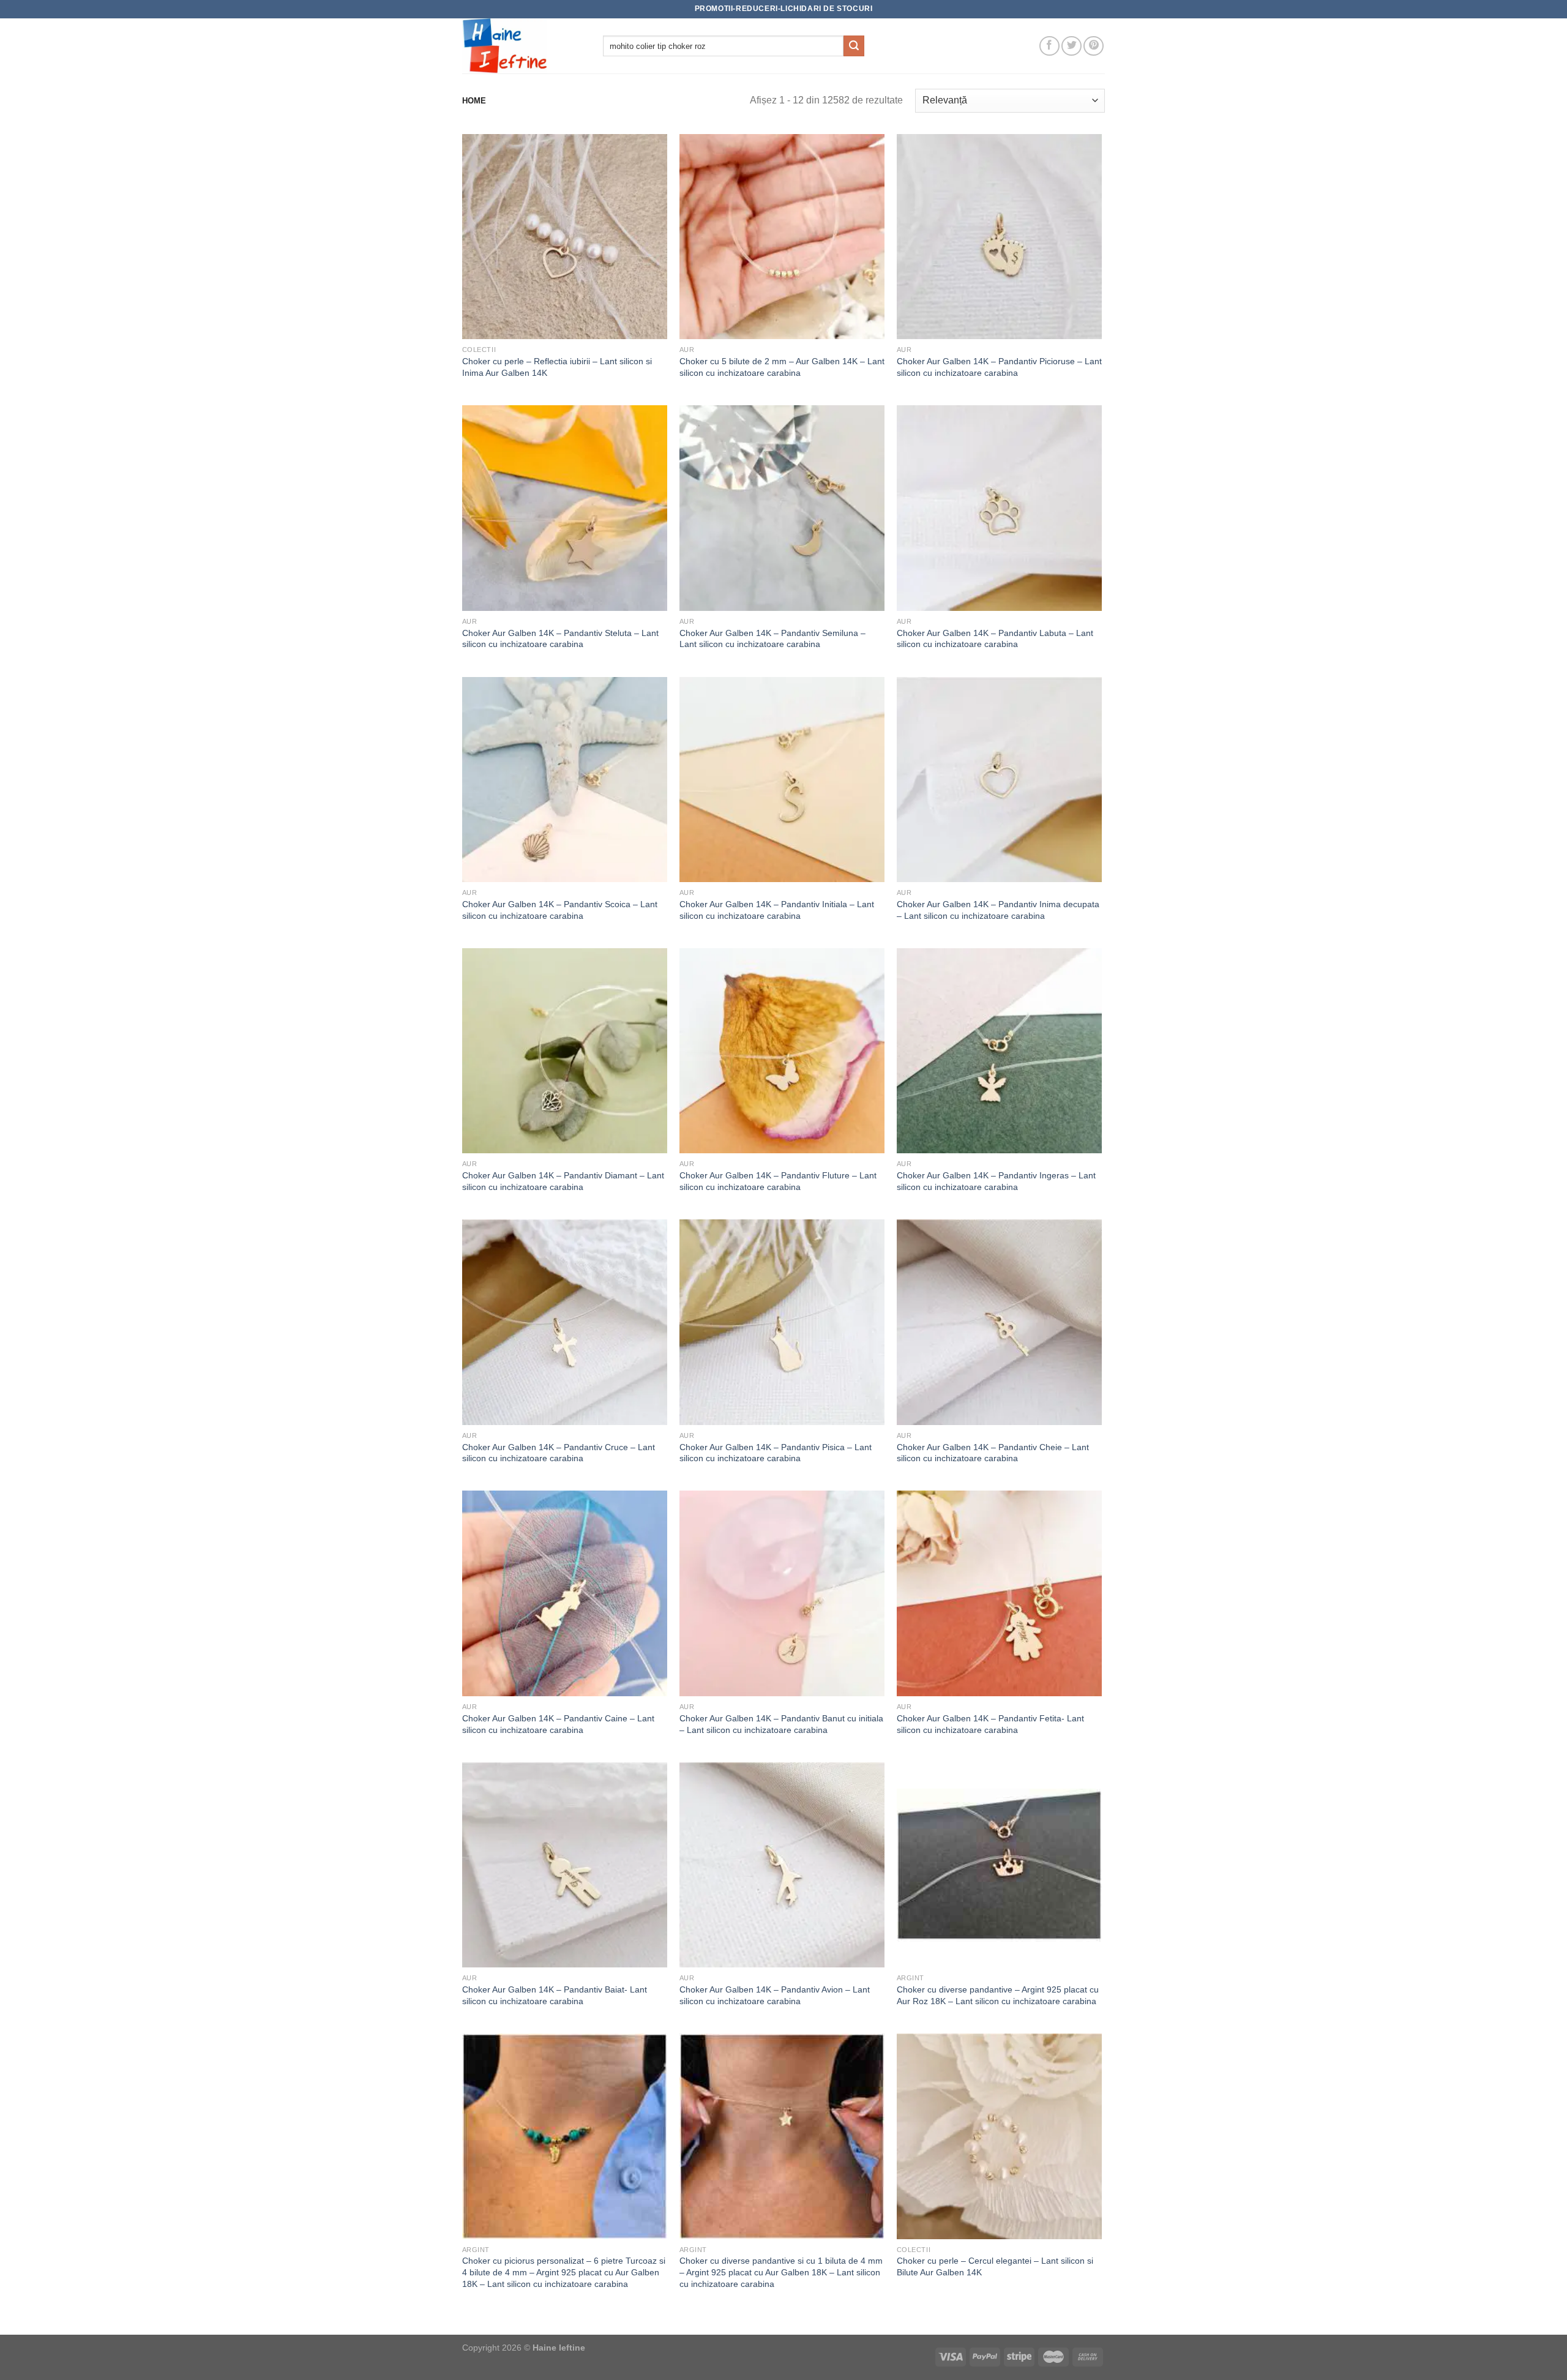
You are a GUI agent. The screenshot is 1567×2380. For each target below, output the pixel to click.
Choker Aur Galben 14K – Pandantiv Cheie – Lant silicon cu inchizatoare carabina (993, 1453)
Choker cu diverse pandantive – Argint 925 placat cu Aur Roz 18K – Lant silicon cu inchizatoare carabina (998, 1995)
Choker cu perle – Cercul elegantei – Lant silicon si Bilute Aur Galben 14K (995, 2266)
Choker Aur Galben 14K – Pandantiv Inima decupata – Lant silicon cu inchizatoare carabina (998, 910)
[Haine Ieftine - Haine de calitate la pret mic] (523, 46)
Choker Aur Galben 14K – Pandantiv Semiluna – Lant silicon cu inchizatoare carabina (772, 639)
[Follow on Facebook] (1049, 46)
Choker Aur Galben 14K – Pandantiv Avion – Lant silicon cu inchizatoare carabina (775, 1995)
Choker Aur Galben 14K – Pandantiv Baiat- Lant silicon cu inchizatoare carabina (555, 1995)
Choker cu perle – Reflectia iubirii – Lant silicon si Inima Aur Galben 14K (557, 367)
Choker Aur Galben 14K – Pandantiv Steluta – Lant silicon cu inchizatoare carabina (560, 639)
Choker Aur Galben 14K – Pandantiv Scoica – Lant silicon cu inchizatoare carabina (560, 910)
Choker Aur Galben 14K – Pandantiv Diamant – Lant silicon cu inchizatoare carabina (563, 1181)
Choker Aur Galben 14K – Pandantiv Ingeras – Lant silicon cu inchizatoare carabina (996, 1181)
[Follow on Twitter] (1071, 46)
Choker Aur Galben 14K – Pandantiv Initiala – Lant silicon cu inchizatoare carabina (777, 910)
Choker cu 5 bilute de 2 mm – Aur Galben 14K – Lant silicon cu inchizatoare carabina (782, 367)
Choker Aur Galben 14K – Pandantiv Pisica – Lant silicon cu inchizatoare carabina (776, 1453)
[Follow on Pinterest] (1094, 46)
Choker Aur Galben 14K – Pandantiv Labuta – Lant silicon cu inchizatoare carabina (995, 639)
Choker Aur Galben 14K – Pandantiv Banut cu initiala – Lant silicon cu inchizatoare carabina (781, 1724)
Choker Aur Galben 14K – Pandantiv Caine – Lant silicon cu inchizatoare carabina (558, 1724)
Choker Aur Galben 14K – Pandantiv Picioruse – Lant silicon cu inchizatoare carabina (999, 367)
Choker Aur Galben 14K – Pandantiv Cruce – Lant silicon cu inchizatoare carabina (559, 1453)
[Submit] (854, 46)
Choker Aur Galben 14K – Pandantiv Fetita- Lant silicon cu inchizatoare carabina (990, 1724)
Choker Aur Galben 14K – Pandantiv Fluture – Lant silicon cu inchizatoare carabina (778, 1181)
